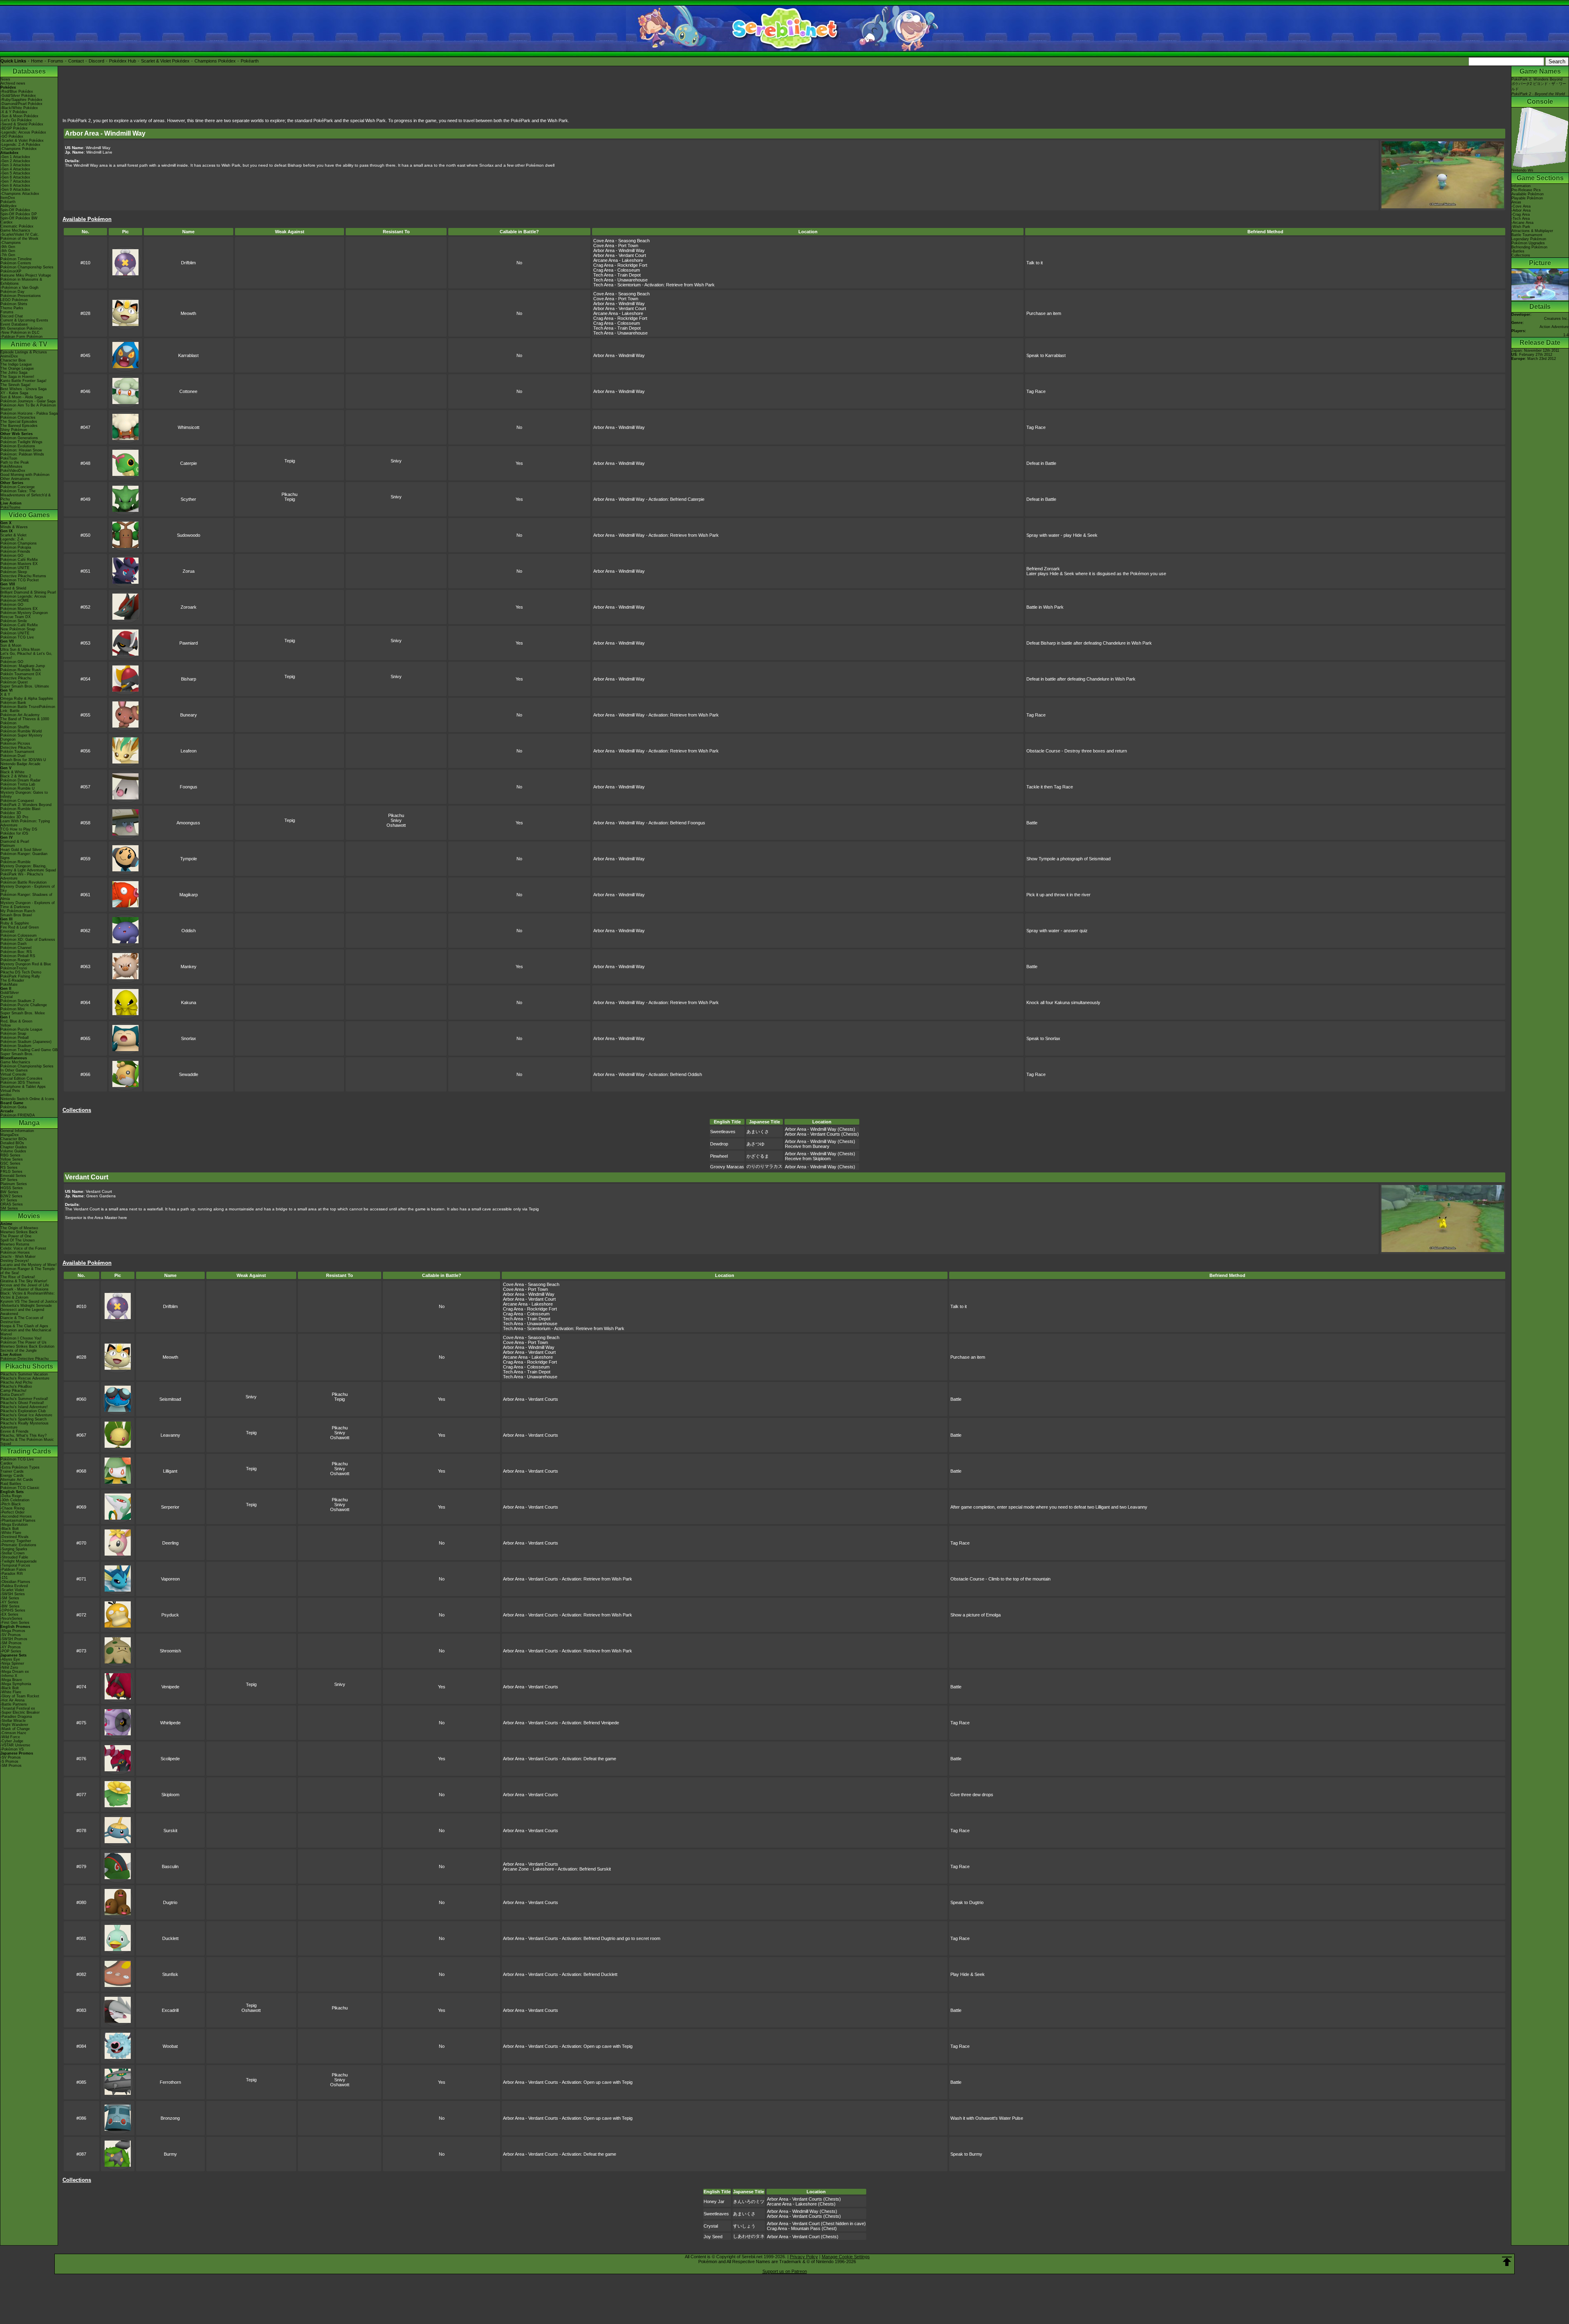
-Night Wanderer (14, 1725)
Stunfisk (170, 1974)
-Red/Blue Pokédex (17, 92)
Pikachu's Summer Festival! (24, 1399)
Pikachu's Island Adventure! (24, 1407)
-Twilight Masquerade (19, 1561)
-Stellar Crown (12, 1553)
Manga (29, 1123)
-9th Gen (8, 247)
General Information (17, 1131)
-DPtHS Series (13, 1610)
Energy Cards (12, 1476)
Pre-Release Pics (1526, 190)
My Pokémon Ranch (18, 911)
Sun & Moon (11, 645)
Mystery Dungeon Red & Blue (26, 964)
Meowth (188, 313)
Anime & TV (29, 344)
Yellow (6, 1025)
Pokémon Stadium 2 (18, 1001)
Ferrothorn (170, 2082)
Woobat (170, 2046)
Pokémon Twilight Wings (21, 442)
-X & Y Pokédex (14, 112)
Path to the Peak (15, 462)
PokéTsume (10, 507)
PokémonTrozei (14, 968)
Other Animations (15, 479)
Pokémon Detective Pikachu (25, 1359)
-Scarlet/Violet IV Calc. (20, 234)
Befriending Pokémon (1529, 247)
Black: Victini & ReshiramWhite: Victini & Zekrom (28, 1295)
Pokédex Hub (123, 61)
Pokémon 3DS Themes (20, 1083)
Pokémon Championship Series (27, 267)
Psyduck (170, 1615)
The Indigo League (16, 364)
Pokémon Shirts (14, 304)
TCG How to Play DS (19, 829)
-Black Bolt (10, 1529)
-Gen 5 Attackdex (15, 173)
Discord (96, 61)
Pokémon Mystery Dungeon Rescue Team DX (24, 615)
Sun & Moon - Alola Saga (22, 397)
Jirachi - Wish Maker (18, 1257)
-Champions (11, 243)
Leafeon (189, 751)
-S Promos (9, 1761)
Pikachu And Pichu (16, 1382)
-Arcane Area (1522, 223)
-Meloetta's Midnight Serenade (26, 1306)
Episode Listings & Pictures (24, 352)
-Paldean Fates (13, 1569)
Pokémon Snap (13, 1034)
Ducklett (170, 1938)
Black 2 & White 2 (16, 776)
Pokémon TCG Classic (20, 1488)
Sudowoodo (189, 535)
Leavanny (170, 1435)
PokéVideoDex (13, 471)
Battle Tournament (1527, 235)
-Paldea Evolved (14, 1586)
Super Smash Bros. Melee (23, 1013)
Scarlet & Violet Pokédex (165, 61)
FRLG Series (11, 1172)
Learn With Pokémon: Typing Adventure (25, 823)
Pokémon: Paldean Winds (22, 454)
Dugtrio (170, 1902)
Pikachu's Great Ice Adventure (26, 1415)
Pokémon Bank (13, 703)
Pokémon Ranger (15, 960)
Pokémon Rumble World (21, 731)
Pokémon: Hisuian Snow (21, 450)
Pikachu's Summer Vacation (24, 1374)
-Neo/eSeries (11, 1619)
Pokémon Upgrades (1528, 243)
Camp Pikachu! (13, 1391)
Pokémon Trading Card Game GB (29, 1050)
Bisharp (189, 679)
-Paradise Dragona (16, 1717)
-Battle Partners (14, 1704)
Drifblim (188, 263)
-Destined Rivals (15, 1537)
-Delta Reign (11, 1496)
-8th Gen (8, 251)
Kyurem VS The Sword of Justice (29, 1302)
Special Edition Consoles (21, 1078)
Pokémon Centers (16, 263)
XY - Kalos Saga (14, 393)
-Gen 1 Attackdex (15, 157)
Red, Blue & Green (16, 1021)
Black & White (12, 772)
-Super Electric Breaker (20, 1712)
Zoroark (189, 607)
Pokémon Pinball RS (18, 956)
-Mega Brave (11, 1680)
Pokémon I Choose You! (21, 1338)
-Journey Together (16, 1541)
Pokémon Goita (13, 1107)
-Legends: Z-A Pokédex (20, 145)
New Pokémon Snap (18, 629)
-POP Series (11, 1651)
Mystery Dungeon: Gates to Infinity (24, 795)
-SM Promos (11, 1643)
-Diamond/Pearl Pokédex (21, 104)
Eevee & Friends (15, 1431)
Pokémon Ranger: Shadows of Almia (26, 897)
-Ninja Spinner (12, 1663)
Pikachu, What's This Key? (23, 1435)
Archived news (13, 83)
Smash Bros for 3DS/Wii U (23, 760)
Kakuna (189, 1002)
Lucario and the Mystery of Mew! (29, 1265)
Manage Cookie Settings (846, 2257)
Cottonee (188, 391)
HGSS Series (12, 1188)
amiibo (6, 1095)
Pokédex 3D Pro (14, 817)
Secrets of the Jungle (19, 1351)
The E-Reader (12, 980)
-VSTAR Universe (15, 1745)
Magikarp (189, 895)
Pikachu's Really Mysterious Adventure (25, 1425)
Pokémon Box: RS (16, 952)
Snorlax (189, 1038)
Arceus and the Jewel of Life (25, 1285)
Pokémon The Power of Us (23, 1342)
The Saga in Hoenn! (17, 377)
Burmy (170, 2154)
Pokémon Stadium (16, 1046)
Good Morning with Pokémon (25, 475)
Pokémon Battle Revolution (23, 882)
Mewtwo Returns (15, 1244)
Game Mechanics (15, 230)
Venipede (170, 1687)
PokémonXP (11, 271)
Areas (1516, 202)
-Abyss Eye (10, 1659)
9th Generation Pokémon (21, 328)
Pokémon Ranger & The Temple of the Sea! (28, 1271)
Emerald (7, 931)
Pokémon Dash (13, 944)
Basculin (170, 1866)
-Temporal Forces (15, 1565)
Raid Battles (11, 1484)
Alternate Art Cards (17, 1480)
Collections (1521, 255)
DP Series (9, 1180)
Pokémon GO (12, 556)
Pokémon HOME (15, 601)
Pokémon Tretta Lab (18, 784)
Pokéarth (250, 61)
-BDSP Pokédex (14, 128)
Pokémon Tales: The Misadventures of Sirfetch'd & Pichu (26, 495)
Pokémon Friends (15, 551)
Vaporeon (170, 1579)
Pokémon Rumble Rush (21, 670)
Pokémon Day (12, 292)
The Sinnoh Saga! (16, 385)
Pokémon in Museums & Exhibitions (21, 281)
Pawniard (189, 643)
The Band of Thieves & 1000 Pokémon (25, 721)
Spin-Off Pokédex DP (19, 214)
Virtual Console (13, 1074)
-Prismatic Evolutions (18, 1545)
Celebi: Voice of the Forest (23, 1248)
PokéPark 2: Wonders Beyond (26, 805)
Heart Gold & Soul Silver (21, 850)
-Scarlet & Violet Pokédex (22, 141)
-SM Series (10, 1598)
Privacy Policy (804, 2257)
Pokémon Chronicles (18, 417)
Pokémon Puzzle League (21, 1029)
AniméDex (9, 356)
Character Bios (13, 360)
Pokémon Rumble (16, 862)
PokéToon (9, 458)
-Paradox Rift (12, 1574)
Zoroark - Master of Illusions (25, 1289)
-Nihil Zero (9, 1668)
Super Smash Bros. (17, 1054)
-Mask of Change (15, 1729)
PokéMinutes (11, 467)
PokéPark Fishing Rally (20, 976)
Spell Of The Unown (18, 1240)
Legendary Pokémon (1529, 239)
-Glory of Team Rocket (20, 1696)
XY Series (9, 1200)
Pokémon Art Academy (20, 715)
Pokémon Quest (14, 682)
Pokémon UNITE (15, 568)
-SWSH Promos (14, 1639)
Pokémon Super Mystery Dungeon (21, 737)
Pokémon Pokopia (16, 547)
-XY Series (9, 1602)
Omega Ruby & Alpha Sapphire (27, 699)
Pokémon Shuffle (15, 727)
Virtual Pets (10, 1091)
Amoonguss (188, 823)
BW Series (9, 1192)
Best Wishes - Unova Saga (23, 389)
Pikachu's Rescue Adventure (25, 1378)
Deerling (170, 1543)
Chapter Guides (14, 1147)
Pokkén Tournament (17, 752)
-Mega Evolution (14, 1525)
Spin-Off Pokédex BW (19, 218)
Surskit (170, 1831)
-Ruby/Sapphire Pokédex (21, 100)
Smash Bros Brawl (16, 915)
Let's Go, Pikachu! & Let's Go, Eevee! (26, 656)
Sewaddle (189, 1074)
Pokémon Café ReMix (19, 560)
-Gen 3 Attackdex (15, 165)
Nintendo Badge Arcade (20, 764)
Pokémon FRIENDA (18, 1115)
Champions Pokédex (215, 61)
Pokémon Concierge (18, 487)
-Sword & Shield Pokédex (22, 124)
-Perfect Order (12, 1512)
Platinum (8, 846)
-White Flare (11, 1533)
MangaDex (10, 1135)
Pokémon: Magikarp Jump (23, 666)
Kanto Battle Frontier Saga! (23, 381)
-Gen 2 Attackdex (15, 161)
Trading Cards (29, 1451)
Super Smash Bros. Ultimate (25, 686)
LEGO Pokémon (14, 300)
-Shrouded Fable (14, 1557)
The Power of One (16, 1236)
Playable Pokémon (1527, 198)
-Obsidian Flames (15, 1582)
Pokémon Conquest (17, 801)
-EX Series (9, 1614)
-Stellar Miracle (13, 1721)
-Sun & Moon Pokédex (19, 116)
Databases (29, 71)
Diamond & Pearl (15, 842)
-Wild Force (10, 1737)
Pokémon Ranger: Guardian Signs (24, 856)
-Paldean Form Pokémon (21, 337)
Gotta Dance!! (12, 1395)
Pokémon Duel (13, 756)
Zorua (189, 571)
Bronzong (170, 2118)
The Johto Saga (14, 373)
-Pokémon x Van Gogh (19, 288)
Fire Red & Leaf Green (20, 927)
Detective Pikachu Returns (23, 576)
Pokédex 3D (11, 813)
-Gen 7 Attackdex (15, 181)
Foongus (189, 787)
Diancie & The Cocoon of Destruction (22, 1320)
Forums (56, 61)
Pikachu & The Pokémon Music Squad (27, 1442)
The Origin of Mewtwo (19, 1228)
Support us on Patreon (785, 2271)
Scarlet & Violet (13, 535)
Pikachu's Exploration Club (23, 1411)
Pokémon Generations (19, 438)
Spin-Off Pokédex (15, 210)
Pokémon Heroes (15, 1252)
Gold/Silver (10, 993)
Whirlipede (170, 1723)
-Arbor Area (1521, 210)
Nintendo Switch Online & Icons (27, 1099)
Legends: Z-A (12, 539)
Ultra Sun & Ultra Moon (20, 650)
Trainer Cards (12, 1471)
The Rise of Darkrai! (18, 1277)
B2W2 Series (11, 1196)
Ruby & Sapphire (15, 923)
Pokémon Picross (15, 743)
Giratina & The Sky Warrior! (24, 1281)
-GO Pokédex (12, 136)
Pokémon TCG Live (17, 637)
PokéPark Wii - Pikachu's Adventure (22, 876)
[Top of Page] (1507, 2261)
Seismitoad (170, 1399)
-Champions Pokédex (19, 149)
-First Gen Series (15, 1623)
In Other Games (14, 1070)
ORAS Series (12, 1204)
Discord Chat (12, 316)
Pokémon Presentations (21, 296)
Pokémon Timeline (16, 259)
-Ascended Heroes (16, 1516)
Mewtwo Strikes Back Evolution (27, 1346)
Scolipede (170, 1759)
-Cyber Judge (12, 1741)
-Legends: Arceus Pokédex (23, 132)
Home (37, 61)
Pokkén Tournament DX (21, 674)
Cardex (7, 222)
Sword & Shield (13, 588)
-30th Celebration (15, 1500)
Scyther (188, 499)
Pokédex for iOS (14, 833)
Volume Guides (13, 1151)
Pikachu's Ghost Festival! (22, 1403)
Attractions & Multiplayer (1532, 231)
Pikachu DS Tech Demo (21, 972)
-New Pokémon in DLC (20, 333)
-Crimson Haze (13, 1733)
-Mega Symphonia (16, 1684)
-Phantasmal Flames (18, 1520)
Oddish (189, 931)
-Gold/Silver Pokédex (18, 96)
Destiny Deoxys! (15, 1261)
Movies (29, 1216)
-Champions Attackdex (20, 194)
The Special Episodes (19, 422)
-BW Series (10, 1606)
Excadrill (170, 2010)
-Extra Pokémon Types (20, 1467)
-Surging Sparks (14, 1549)
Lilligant (170, 1471)
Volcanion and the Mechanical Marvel (26, 1332)
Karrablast (188, 355)
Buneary (189, 715)
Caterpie (189, 463)
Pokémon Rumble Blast (20, 809)
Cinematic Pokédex (17, 226)
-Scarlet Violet (12, 1590)
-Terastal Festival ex (18, 1708)
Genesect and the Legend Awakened (22, 1312)
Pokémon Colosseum (19, 935)
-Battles (1518, 251)
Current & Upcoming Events (24, 320)
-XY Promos (11, 1647)
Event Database (14, 324)
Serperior (170, 1507)
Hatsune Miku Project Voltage (26, 275)
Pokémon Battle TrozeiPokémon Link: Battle (28, 709)
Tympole (189, 859)
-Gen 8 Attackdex (15, 185)
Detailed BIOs (12, 1143)
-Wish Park (1521, 227)
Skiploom (170, 1795)
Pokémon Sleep (14, 572)
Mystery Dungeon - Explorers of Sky (28, 889)
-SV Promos (11, 1635)
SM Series (9, 1208)
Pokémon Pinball (15, 1038)
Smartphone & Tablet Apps (23, 1087)
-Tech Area (1521, 219)
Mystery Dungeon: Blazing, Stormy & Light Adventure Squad (28, 868)
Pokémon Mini (12, 1009)
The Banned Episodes (19, 426)
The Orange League (17, 368)
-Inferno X (9, 1676)
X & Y (5, 694)
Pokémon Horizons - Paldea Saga (29, 413)
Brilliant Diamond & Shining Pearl (28, 592)
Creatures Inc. (1556, 319)
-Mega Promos (13, 1631)
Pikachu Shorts (29, 1366)
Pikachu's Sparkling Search (23, 1419)
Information (1521, 186)
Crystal (7, 997)
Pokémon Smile (14, 621)
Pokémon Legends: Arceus (23, 596)
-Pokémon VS (12, 1749)
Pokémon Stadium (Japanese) (26, 1042)
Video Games (29, 515)
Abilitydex (9, 206)
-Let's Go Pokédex (16, 120)
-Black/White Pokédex (19, 108)
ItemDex (8, 198)
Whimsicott (189, 427)
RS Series (9, 1168)
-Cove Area (1521, 206)
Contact (76, 61)
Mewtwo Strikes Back (19, 1232)
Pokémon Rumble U (18, 788)
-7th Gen (8, 255)
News (5, 79)
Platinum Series (14, 1184)
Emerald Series (13, 1176)
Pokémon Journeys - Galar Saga (28, 401)
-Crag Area (1521, 214)
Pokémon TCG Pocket (20, 580)
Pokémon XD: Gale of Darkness (28, 940)
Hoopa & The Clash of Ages (24, 1326)
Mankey (189, 967)
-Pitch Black (11, 1504)
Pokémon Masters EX (19, 564)
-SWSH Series (13, 1594)
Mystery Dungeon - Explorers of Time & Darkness (28, 905)
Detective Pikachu (16, 678)
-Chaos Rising (12, 1508)
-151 (4, 1578)
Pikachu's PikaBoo (16, 1386)
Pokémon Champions (19, 543)
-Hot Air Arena (12, 1700)
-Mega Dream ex (15, 1672)
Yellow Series (12, 1159)
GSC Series (10, 1163)
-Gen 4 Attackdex (15, 169)
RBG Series (10, 1155)
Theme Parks (12, 308)
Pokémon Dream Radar (20, 780)
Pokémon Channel (16, 948)
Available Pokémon (1528, 194)
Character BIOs (14, 1139)
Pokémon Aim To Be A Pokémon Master (28, 407)
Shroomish (170, 1651)
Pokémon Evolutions (18, 446)
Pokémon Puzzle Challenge (24, 1005)
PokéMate (9, 985)
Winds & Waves (14, 527)
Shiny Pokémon (14, 430)
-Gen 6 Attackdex (15, 177)
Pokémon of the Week (19, 239)
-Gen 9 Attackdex (15, 190)
